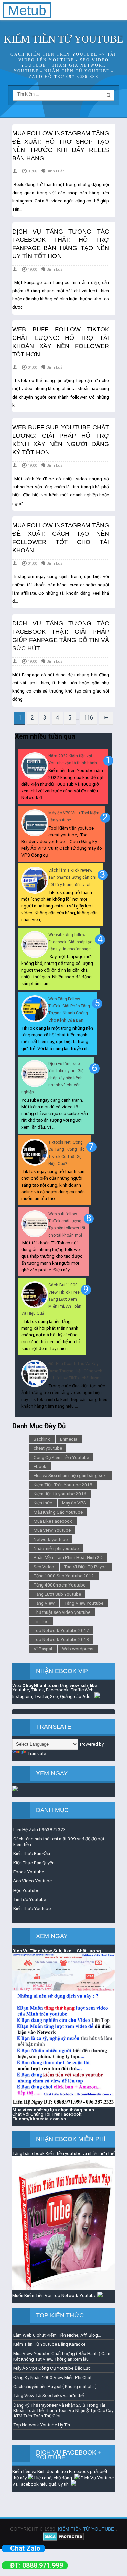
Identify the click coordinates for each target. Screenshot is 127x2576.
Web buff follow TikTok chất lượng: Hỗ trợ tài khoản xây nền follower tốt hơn (61, 342)
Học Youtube (26, 1890)
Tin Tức (41, 1621)
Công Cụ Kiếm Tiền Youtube (61, 1457)
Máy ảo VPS (74, 1503)
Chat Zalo (25, 2548)
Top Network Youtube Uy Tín (42, 2425)
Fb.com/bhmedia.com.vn (39, 2119)
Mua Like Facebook (53, 1521)
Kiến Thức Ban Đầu (32, 1853)
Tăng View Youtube (84, 1603)
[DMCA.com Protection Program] (63, 2539)
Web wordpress (78, 1649)
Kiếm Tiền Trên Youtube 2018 (63, 1485)
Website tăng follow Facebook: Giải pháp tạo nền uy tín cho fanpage (70, 942)
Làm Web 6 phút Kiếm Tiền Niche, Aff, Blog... (57, 2335)
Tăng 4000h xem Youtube (59, 1585)
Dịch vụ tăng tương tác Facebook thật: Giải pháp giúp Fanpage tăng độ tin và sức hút (61, 636)
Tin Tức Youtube (30, 1899)
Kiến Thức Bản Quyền (34, 1863)
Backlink (42, 1439)
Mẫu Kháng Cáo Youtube (58, 1512)
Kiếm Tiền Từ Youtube (86, 2529)
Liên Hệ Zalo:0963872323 (40, 1829)
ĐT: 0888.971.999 (37, 2565)
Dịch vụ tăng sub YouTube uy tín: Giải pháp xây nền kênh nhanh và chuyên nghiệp (53, 1078)
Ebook (40, 1466)
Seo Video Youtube (33, 1881)
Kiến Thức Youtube (32, 1908)
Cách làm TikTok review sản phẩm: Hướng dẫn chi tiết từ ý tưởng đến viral (72, 877)
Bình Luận (56, 171)
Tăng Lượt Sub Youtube (57, 1594)
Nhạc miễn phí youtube (56, 1548)
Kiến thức (43, 1503)
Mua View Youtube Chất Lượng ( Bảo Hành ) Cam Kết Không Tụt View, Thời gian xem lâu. (62, 2356)
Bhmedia (69, 1439)
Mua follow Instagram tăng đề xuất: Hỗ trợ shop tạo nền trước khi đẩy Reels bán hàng (61, 146)
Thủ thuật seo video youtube (62, 1612)
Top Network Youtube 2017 (61, 1630)
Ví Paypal (43, 1649)
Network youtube (51, 1539)
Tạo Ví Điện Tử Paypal (86, 1567)
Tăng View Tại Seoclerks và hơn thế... (50, 2395)
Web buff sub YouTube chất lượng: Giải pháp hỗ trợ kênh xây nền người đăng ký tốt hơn (61, 440)
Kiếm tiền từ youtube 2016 (60, 1494)
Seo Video (44, 1567)
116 (89, 718)
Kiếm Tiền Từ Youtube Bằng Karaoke (49, 2344)
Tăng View (44, 1603)
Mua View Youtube (52, 1530)
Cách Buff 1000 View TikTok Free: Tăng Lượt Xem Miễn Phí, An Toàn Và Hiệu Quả (51, 1299)
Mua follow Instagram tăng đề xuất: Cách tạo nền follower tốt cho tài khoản (61, 538)
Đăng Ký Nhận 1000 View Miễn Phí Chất (52, 2377)
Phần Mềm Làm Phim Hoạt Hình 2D (68, 1557)
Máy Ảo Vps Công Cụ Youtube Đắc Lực (52, 2368)
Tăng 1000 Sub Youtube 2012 (64, 1576)
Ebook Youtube (29, 1872)
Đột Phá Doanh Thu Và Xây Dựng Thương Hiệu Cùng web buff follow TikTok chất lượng (75, 1371)
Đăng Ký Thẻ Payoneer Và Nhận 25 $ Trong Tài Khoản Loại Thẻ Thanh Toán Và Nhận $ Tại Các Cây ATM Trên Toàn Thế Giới (63, 2410)
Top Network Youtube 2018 (61, 1639)
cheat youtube (48, 1448)
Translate (37, 1753)
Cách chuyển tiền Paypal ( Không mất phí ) (55, 2386)
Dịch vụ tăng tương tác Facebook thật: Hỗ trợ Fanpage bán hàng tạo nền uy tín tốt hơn (61, 244)
